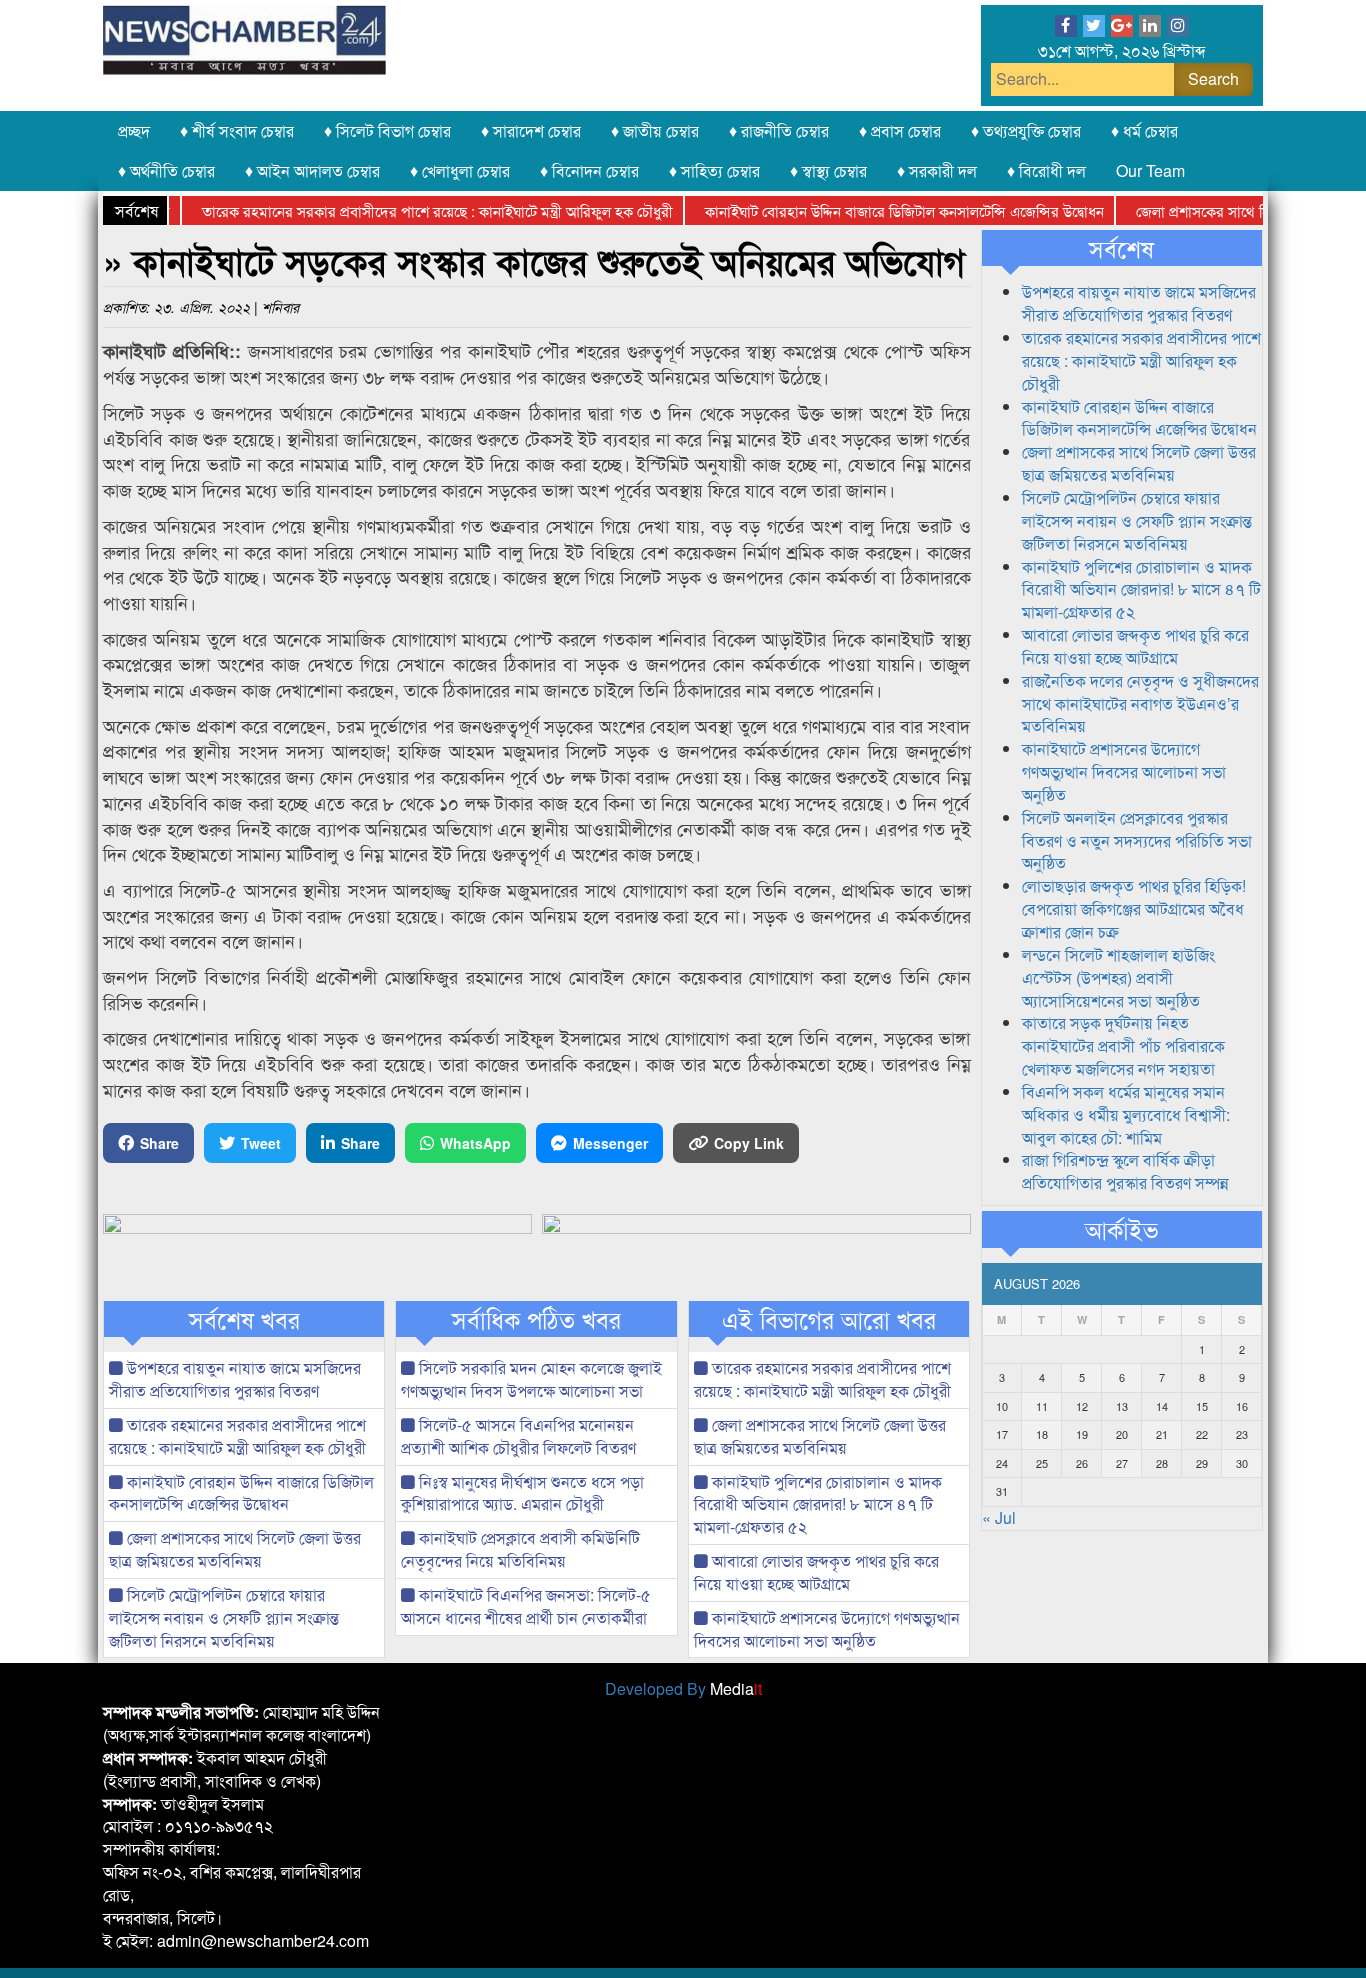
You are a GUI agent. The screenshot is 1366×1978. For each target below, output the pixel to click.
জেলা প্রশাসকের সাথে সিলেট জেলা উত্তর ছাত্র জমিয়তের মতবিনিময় (235, 1549)
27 (1122, 1463)
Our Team (1150, 170)
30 (1242, 1463)
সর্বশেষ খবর (244, 1319)
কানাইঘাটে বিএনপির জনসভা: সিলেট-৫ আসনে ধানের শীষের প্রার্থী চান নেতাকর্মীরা (526, 1606)
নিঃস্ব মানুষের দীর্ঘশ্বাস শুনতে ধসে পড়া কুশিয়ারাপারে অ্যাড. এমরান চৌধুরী (522, 1493)
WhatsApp (475, 1143)
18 (1042, 1434)
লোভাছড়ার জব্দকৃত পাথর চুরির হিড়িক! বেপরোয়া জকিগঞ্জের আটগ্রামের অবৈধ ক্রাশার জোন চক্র (1134, 908)
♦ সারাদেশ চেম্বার (531, 130)
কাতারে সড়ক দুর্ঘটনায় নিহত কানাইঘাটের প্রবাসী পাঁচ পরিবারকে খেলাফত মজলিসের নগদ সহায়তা (1123, 1045)
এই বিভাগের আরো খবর (829, 1319)
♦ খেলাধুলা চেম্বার (460, 170)
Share (159, 1143)
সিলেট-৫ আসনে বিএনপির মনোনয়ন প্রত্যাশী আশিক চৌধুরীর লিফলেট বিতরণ (518, 1436)
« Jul (999, 1517)
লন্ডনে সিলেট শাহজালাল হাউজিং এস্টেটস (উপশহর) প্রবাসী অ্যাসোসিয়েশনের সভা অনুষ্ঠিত (1118, 977)
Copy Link (749, 1143)
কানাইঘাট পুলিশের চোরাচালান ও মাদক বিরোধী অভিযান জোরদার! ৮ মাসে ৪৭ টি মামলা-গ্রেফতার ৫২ (818, 1504)
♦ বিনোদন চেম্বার (589, 170)
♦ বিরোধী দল (1046, 170)
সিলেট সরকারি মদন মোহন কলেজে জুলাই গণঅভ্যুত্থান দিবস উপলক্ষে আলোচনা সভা (531, 1379)
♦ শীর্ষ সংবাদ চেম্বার (237, 130)
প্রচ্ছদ (134, 130)
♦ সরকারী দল (937, 170)
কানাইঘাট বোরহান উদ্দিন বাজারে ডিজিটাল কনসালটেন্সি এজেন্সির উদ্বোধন (873, 210)
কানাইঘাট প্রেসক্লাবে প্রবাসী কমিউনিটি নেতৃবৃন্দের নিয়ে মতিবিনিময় (520, 1549)
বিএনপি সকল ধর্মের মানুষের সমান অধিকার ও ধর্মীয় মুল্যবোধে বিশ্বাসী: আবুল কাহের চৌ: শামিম (1126, 1114)
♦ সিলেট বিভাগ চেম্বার (387, 130)
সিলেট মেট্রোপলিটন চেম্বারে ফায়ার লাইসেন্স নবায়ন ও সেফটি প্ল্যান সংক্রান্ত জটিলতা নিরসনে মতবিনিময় (224, 1617)
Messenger (610, 1143)
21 (1162, 1434)
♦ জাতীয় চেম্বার (655, 130)
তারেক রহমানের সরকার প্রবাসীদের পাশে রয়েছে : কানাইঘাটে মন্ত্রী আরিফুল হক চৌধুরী (406, 210)
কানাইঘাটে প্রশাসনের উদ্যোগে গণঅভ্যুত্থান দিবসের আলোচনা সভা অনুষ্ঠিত (827, 1629)
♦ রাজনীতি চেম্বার (779, 130)
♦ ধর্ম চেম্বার (1144, 130)
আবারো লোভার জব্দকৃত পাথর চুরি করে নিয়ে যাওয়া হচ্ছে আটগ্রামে (816, 1572)
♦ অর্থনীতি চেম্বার (166, 170)
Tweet (261, 1143)
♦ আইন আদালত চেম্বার (312, 170)
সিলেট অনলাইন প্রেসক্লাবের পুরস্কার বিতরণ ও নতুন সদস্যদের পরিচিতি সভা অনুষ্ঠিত (1137, 840)
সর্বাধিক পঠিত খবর (536, 1319)
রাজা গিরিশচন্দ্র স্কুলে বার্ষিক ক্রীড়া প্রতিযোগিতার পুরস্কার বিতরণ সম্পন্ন (1125, 1171)
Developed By (683, 1688)
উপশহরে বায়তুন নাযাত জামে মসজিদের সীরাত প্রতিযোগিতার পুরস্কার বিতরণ (235, 1379)
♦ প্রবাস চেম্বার (900, 130)
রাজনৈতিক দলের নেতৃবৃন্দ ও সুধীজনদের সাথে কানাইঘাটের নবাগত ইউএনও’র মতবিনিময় (1140, 703)
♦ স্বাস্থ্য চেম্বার (828, 170)
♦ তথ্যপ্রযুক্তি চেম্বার (1026, 130)
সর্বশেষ (1121, 248)
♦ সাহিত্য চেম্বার (714, 170)
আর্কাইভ (1121, 1229)
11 (1042, 1406)
